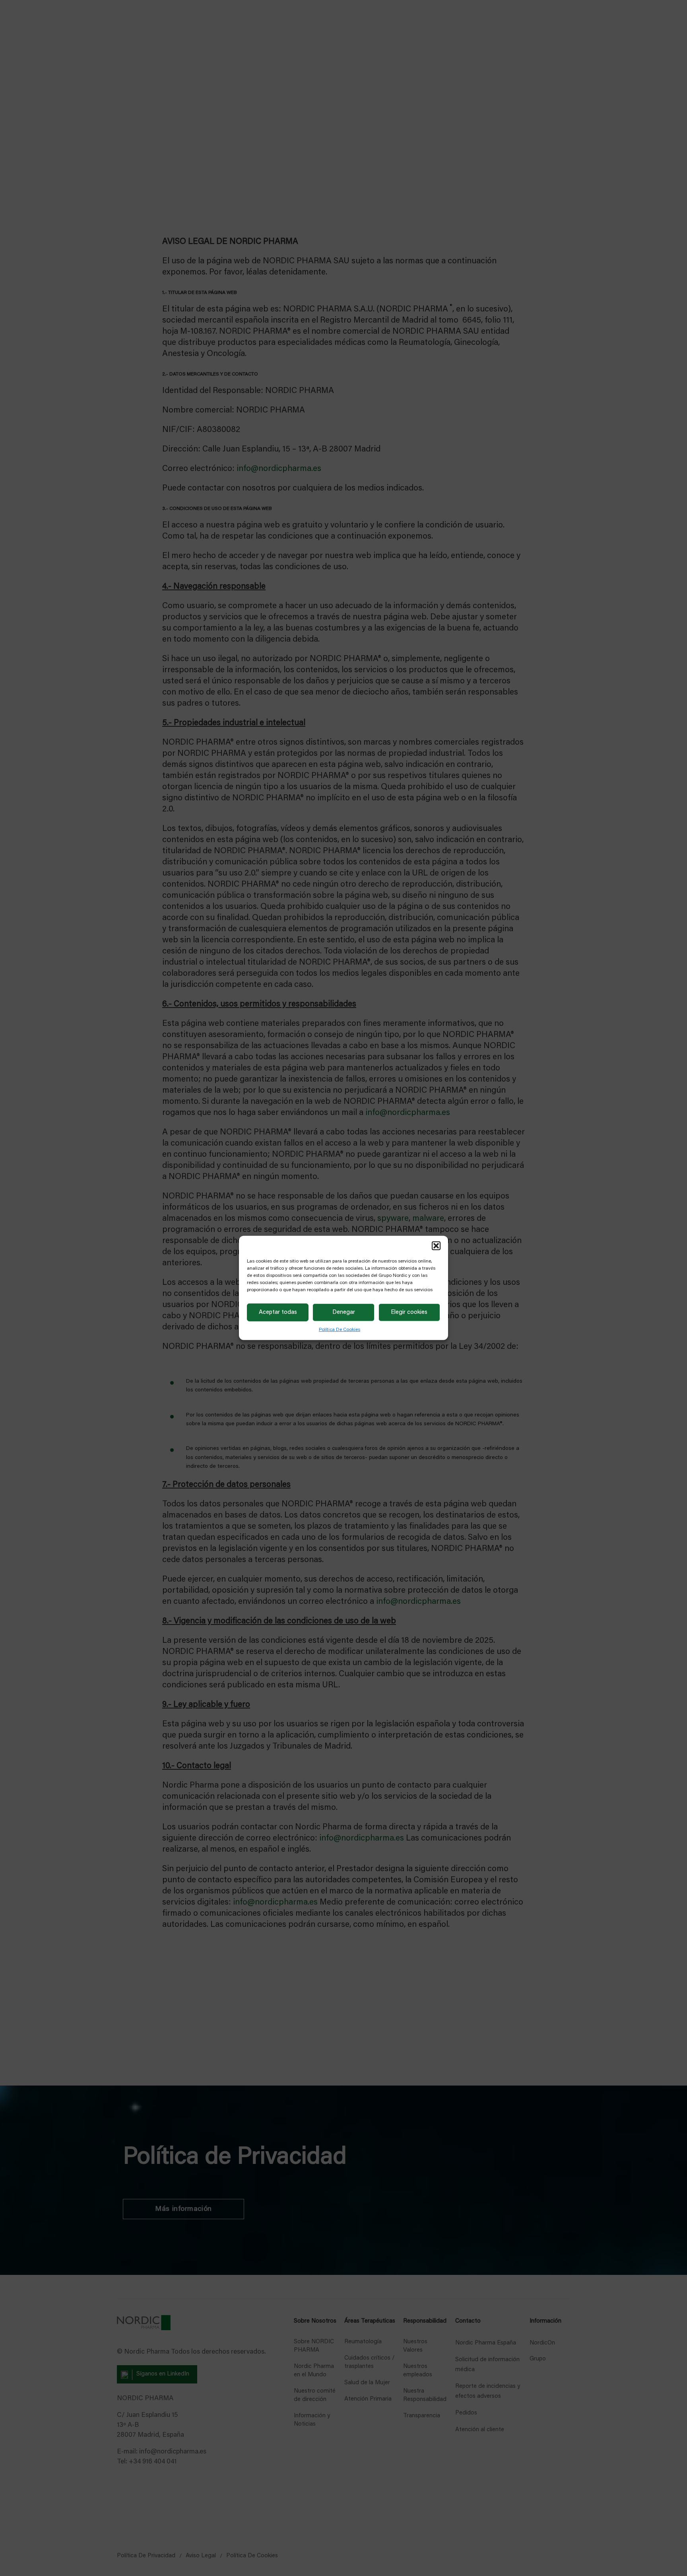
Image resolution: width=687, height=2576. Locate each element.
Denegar (344, 1312)
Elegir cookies (409, 1312)
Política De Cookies (340, 1330)
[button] (436, 1246)
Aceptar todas (278, 1312)
